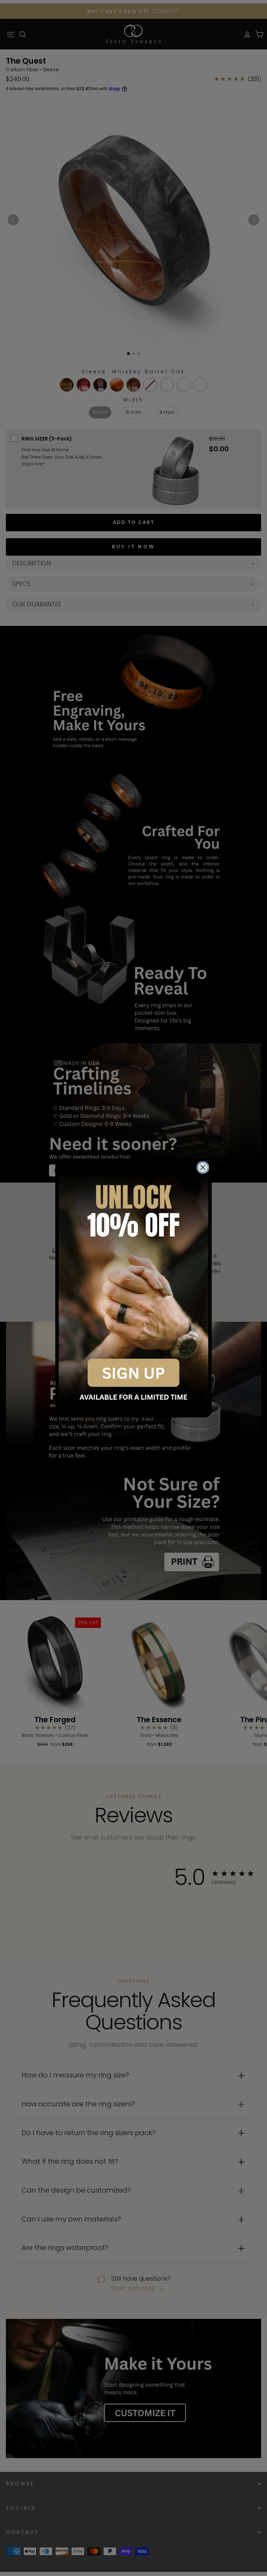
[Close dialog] (203, 1167)
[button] (133, 1288)
